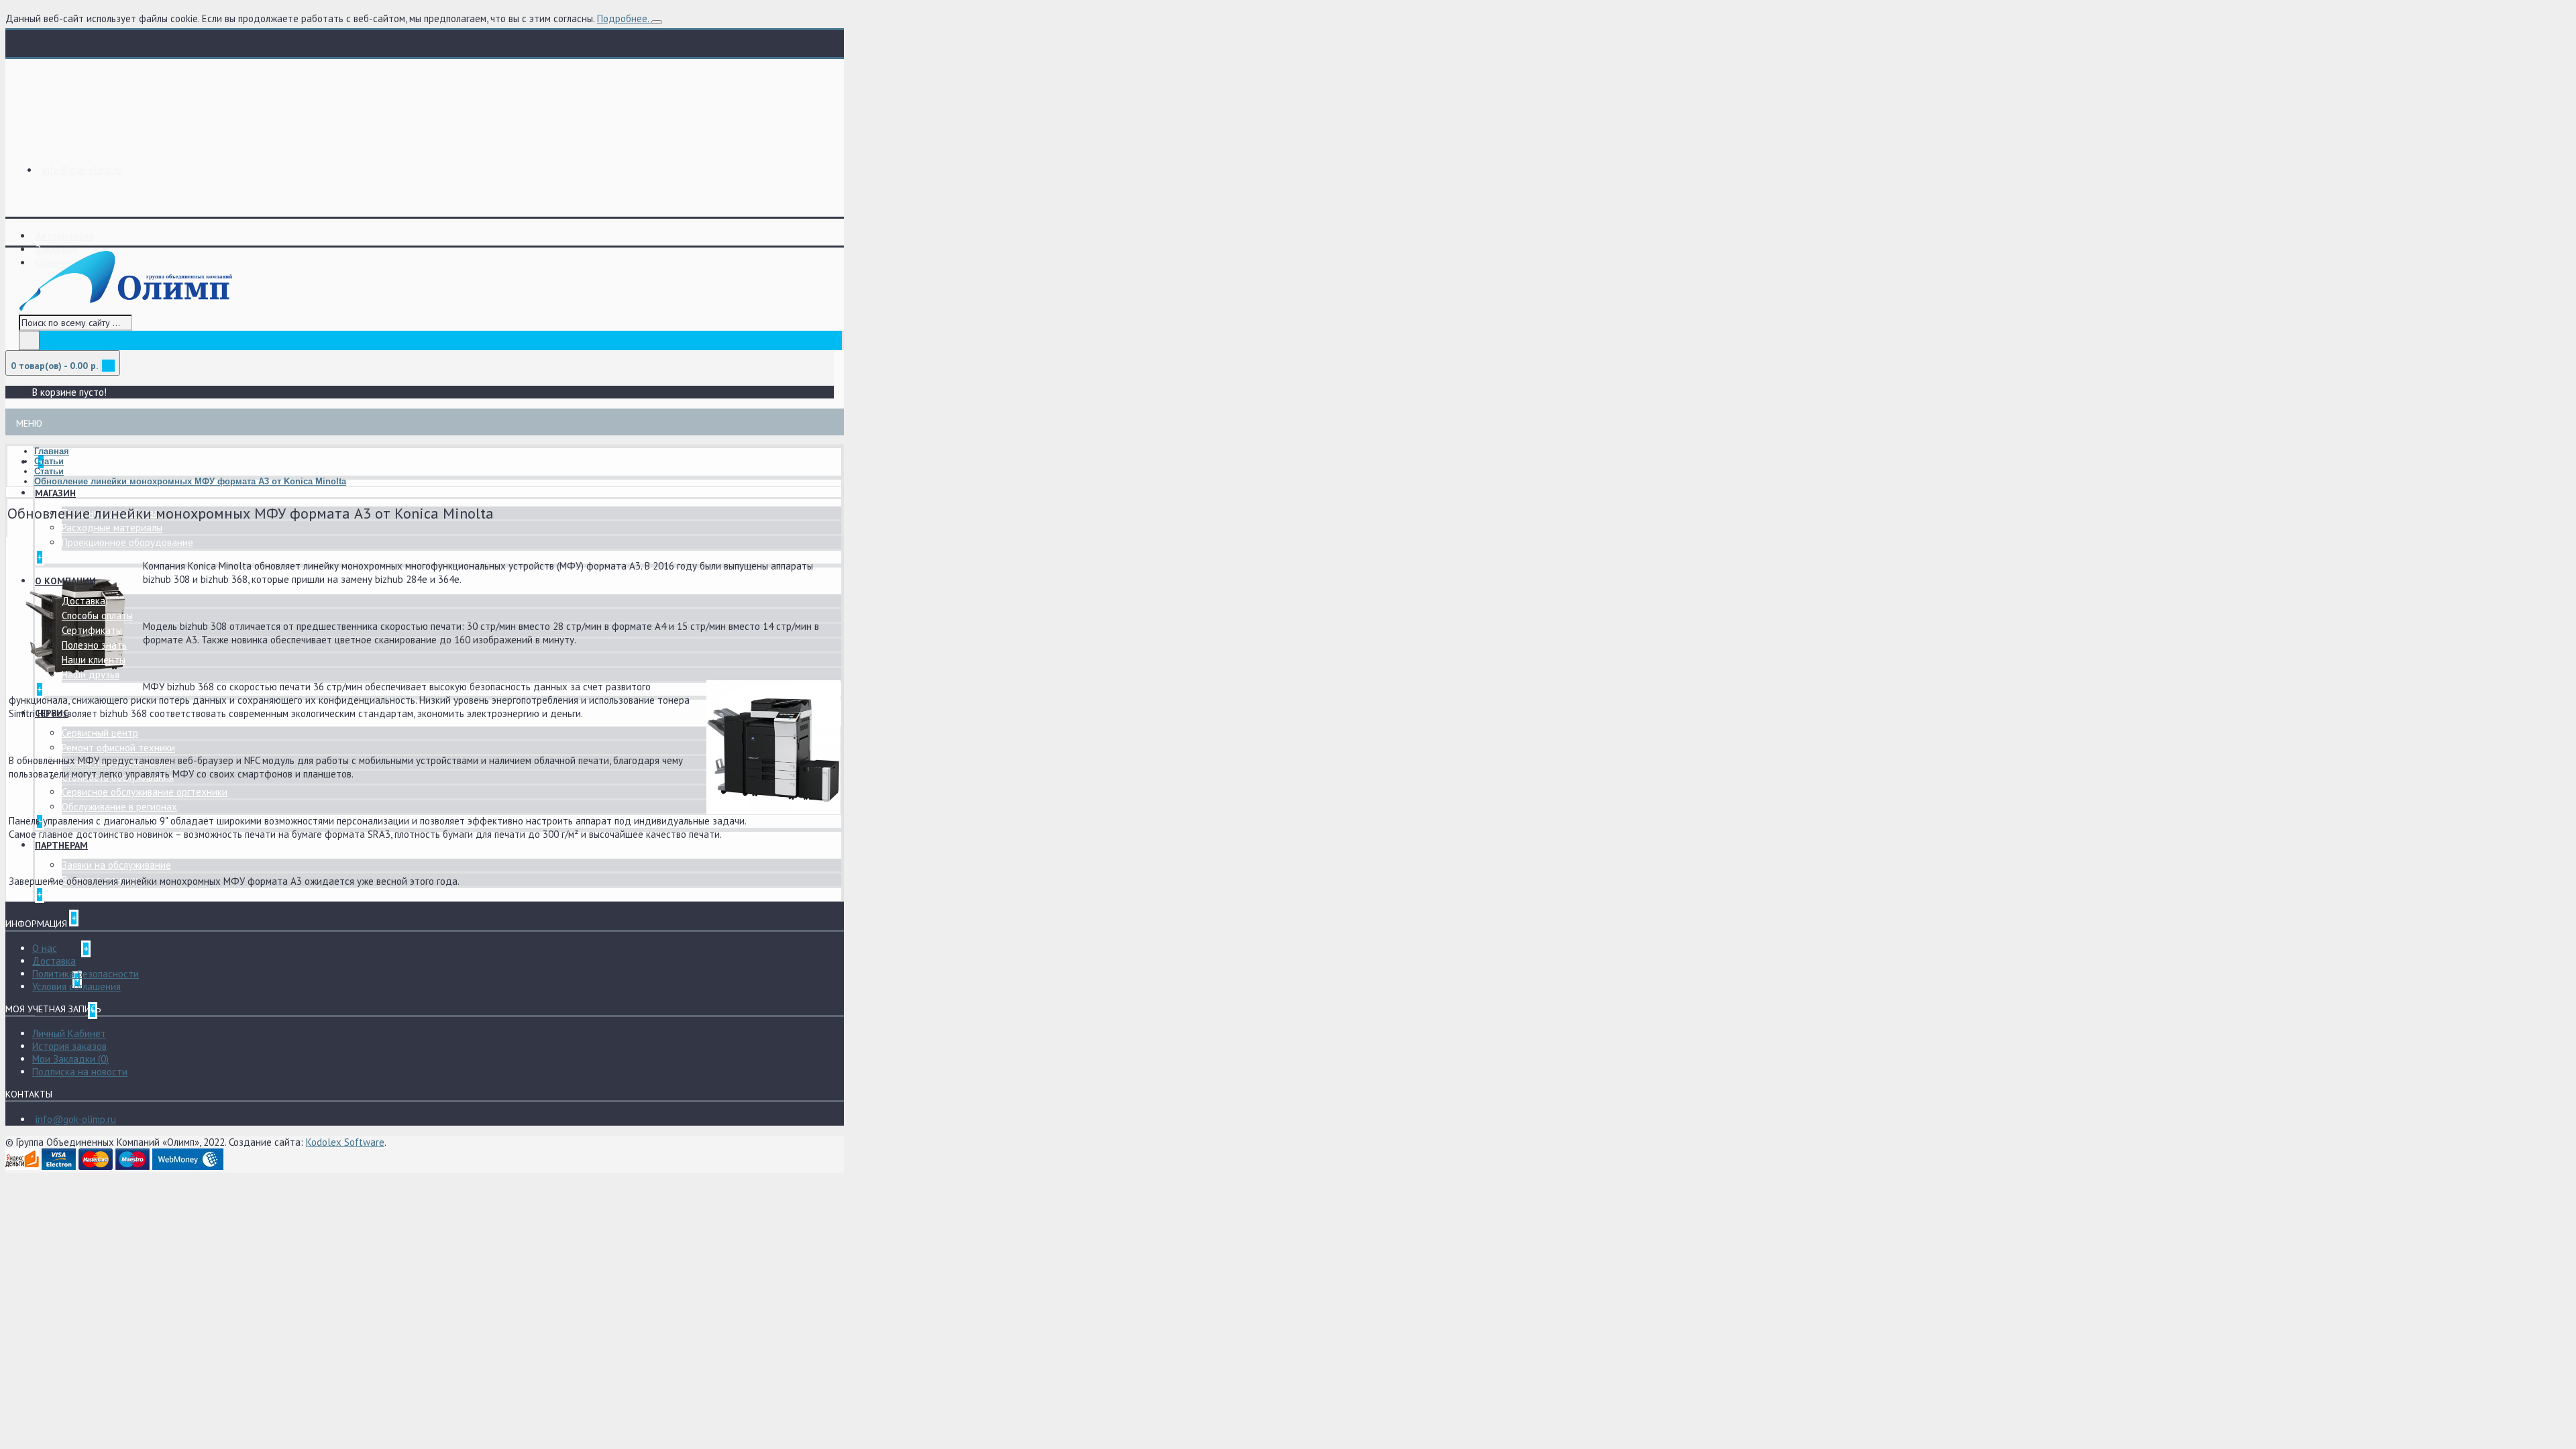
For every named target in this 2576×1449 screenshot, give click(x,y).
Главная (52, 451)
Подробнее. (623, 18)
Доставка (84, 601)
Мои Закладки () (70, 1059)
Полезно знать (94, 645)
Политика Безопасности (86, 974)
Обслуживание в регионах (119, 807)
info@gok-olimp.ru (76, 1119)
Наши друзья (91, 675)
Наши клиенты (94, 660)
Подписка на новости (80, 1072)
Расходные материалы (112, 528)
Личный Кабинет (69, 1033)
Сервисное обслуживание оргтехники (145, 792)
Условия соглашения (76, 986)
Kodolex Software (345, 1142)
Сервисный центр (100, 733)
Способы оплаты (97, 615)
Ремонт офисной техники (118, 748)
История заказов (69, 1046)
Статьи (49, 461)
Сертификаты (92, 630)
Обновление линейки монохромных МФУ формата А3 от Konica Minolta (190, 481)
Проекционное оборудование (127, 542)
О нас (45, 948)
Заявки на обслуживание (116, 865)
